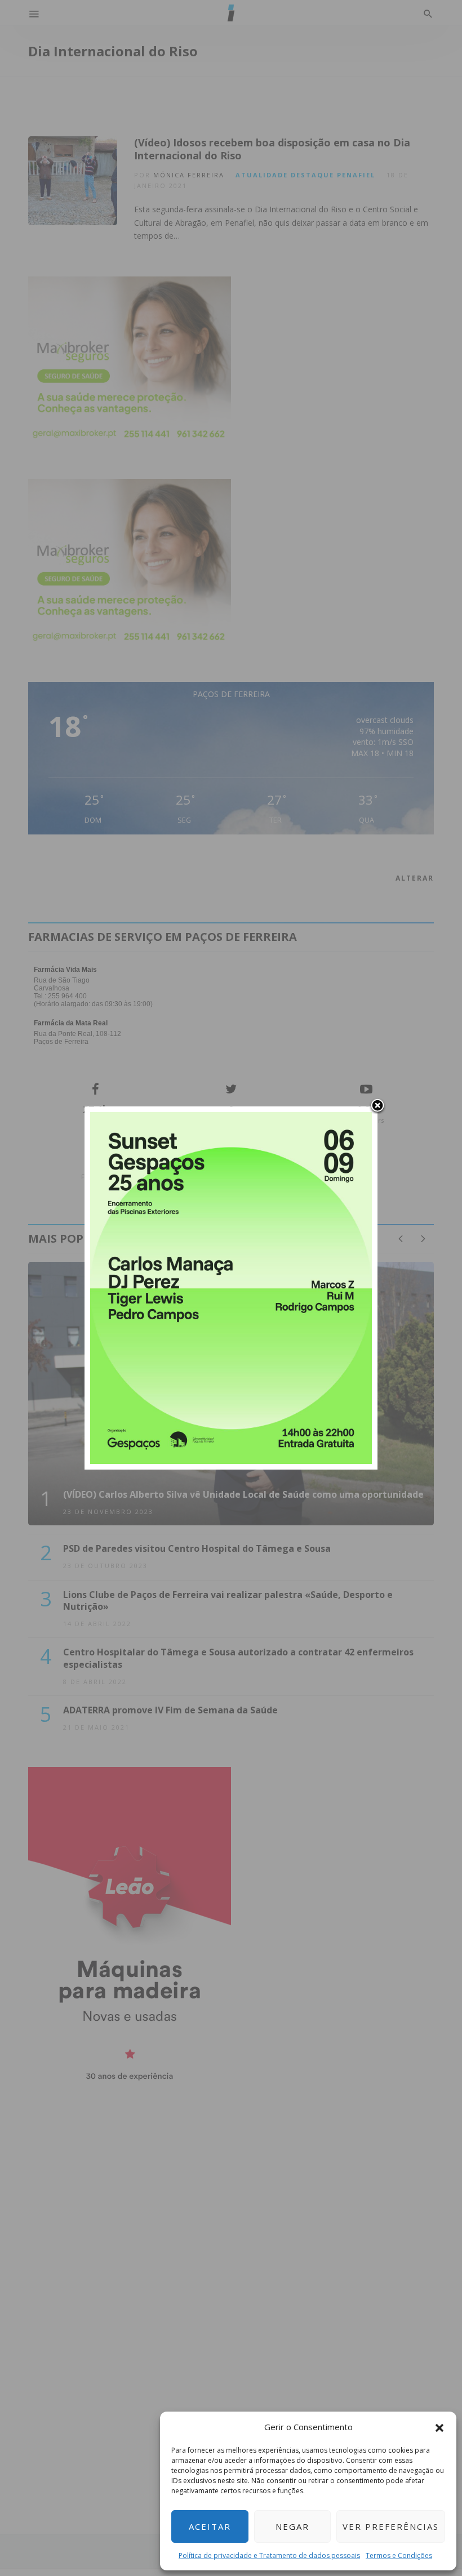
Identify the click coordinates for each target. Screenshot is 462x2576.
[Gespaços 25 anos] (231, 1287)
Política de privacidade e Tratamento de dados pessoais (269, 2555)
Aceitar (210, 2526)
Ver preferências (391, 2526)
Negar (292, 2526)
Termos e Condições (399, 2555)
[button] (439, 2427)
